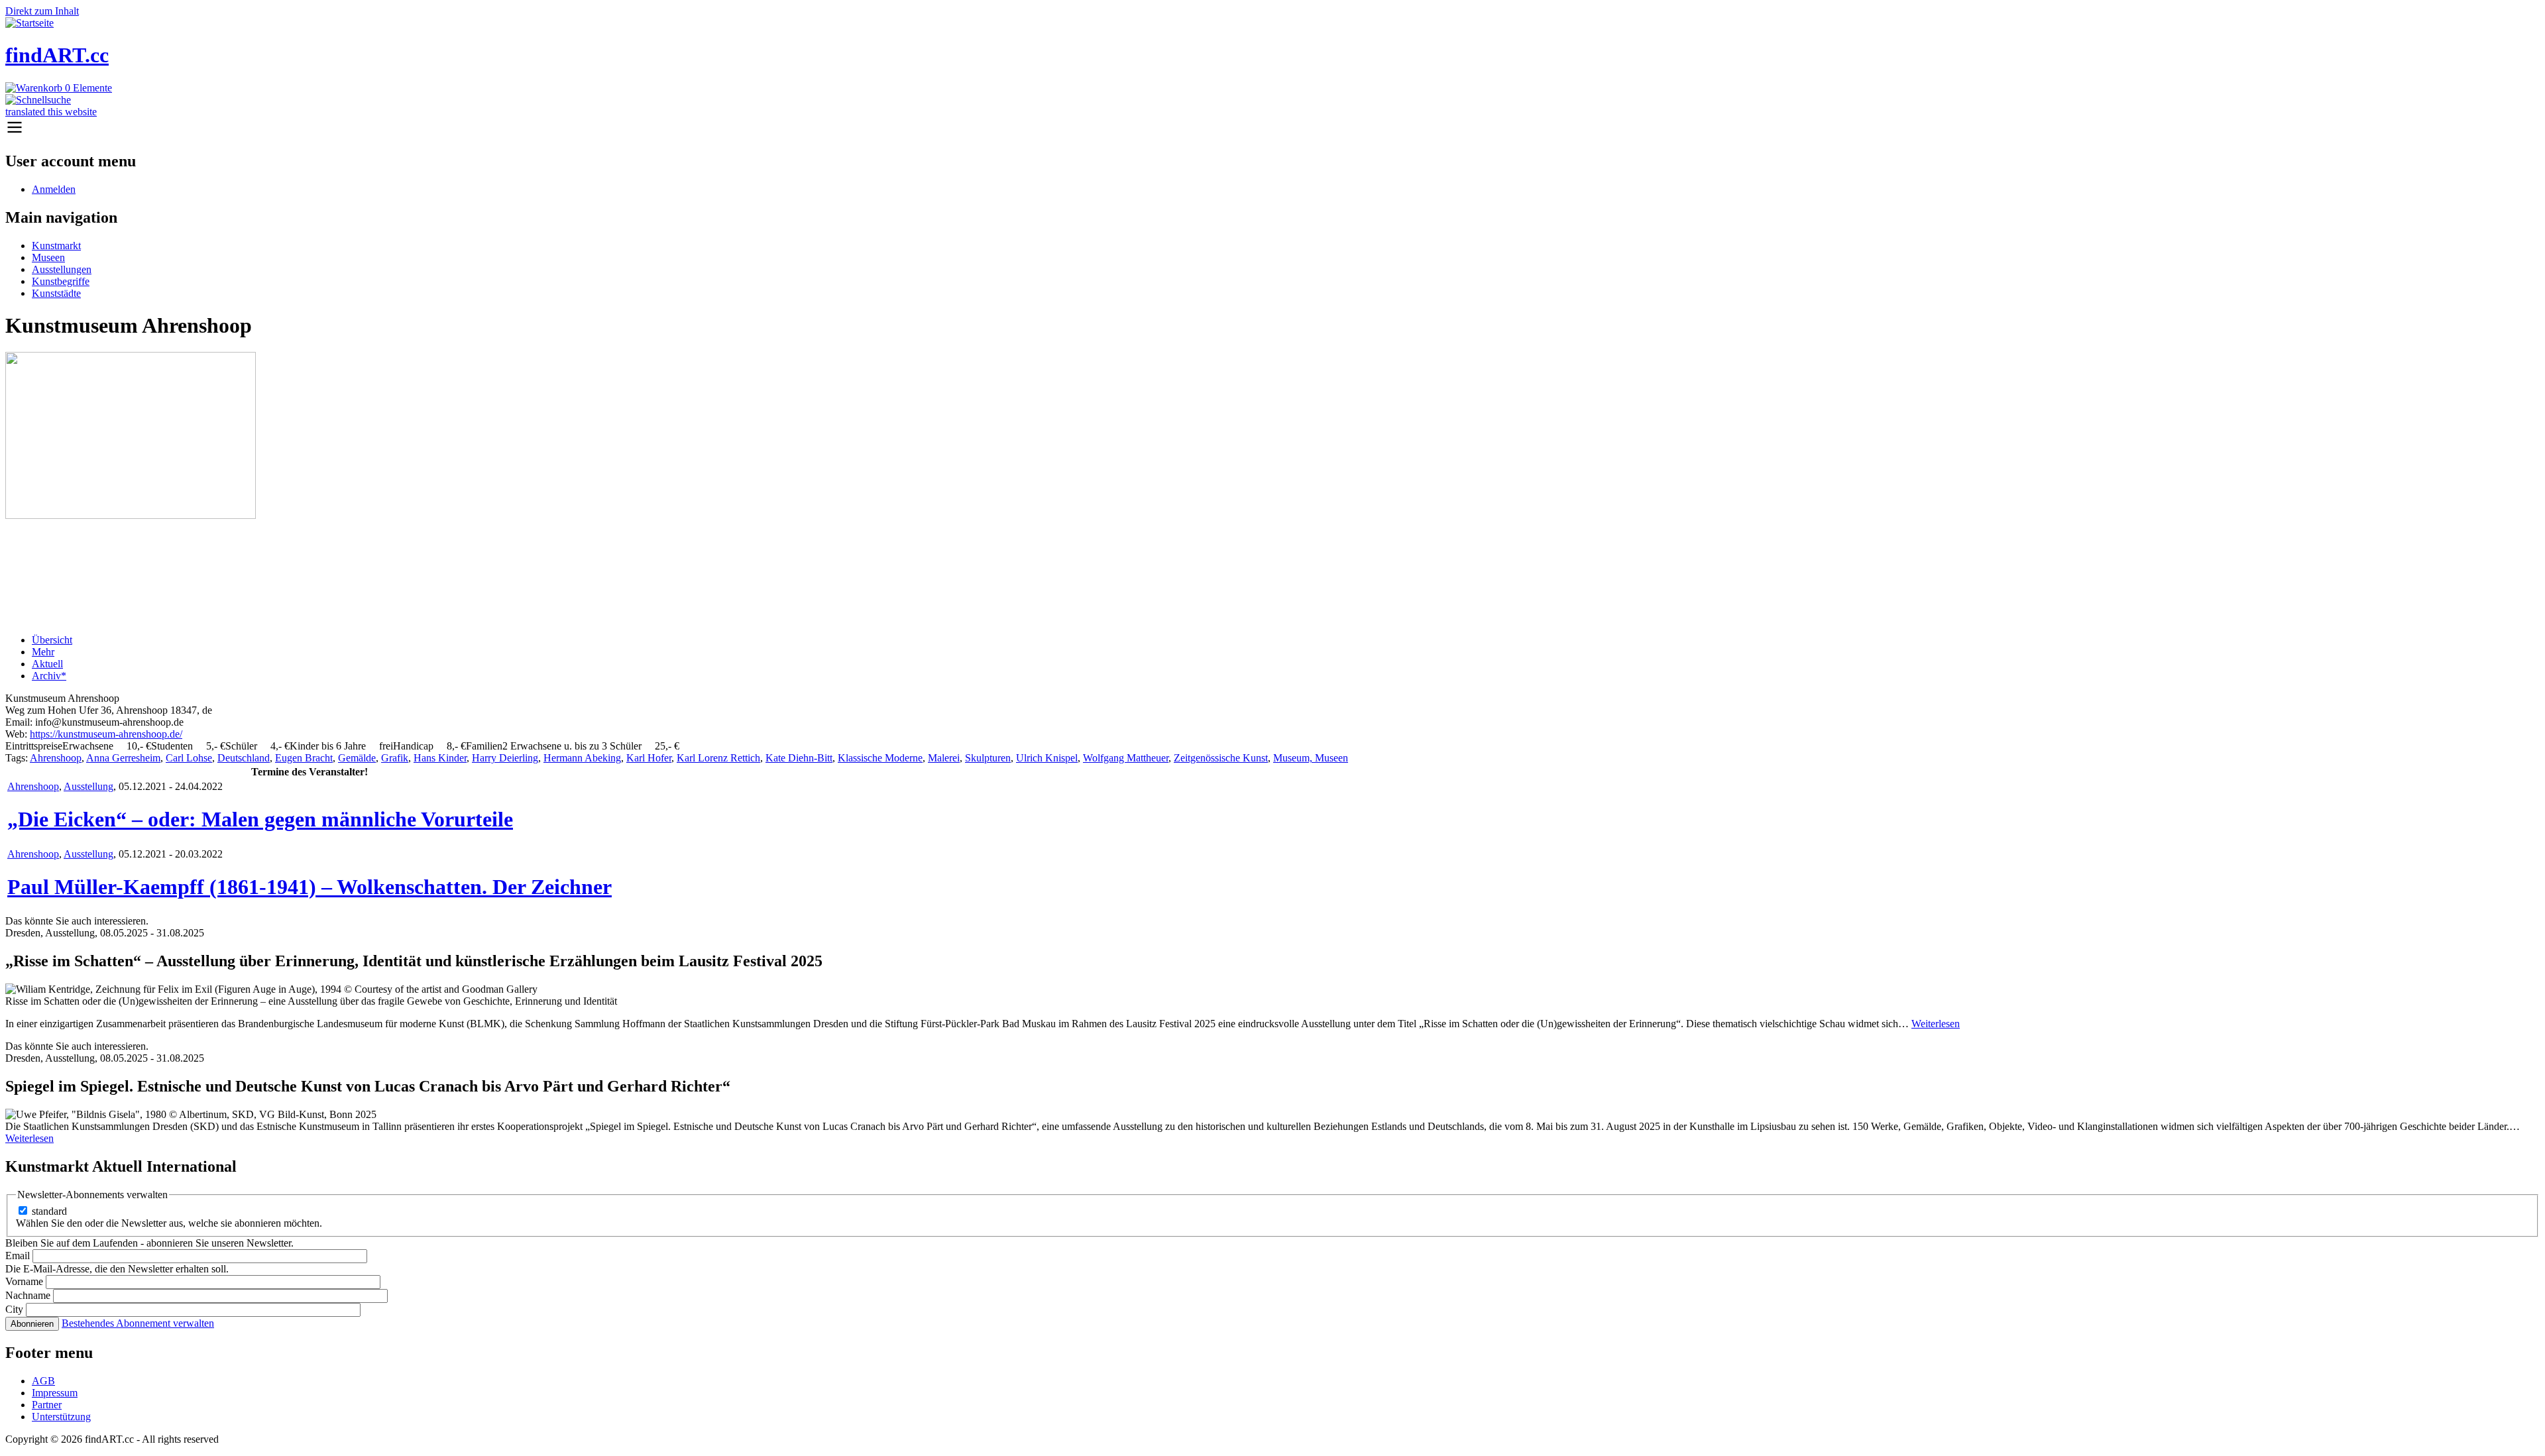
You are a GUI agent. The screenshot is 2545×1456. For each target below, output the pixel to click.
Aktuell (47, 664)
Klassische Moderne (880, 758)
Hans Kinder (440, 758)
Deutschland (244, 758)
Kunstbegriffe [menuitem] (61, 281)
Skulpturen (988, 758)
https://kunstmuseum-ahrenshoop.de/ (106, 734)
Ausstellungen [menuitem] (62, 269)
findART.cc (57, 55)
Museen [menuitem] (48, 257)
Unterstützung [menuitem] (61, 1417)
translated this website (51, 112)
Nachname (28, 1295)
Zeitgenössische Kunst (1221, 758)
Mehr (43, 652)
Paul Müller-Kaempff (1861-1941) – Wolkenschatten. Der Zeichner (310, 887)
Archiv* (49, 676)
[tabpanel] (1272, 722)
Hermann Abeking (582, 758)
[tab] (1286, 640)
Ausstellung (88, 786)
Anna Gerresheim (123, 758)
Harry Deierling (505, 758)
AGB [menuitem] (43, 1381)
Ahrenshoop (56, 758)
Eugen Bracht (304, 758)
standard (49, 1211)
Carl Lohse (189, 758)
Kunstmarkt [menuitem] (56, 246)
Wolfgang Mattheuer (1126, 758)
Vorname (24, 1281)
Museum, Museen (1311, 758)
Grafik (395, 758)
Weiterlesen (1936, 1024)
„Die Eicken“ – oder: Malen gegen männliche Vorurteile (260, 819)
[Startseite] (29, 23)
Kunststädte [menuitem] (56, 293)
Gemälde (357, 758)
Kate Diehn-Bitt (799, 758)
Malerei (944, 758)
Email (18, 1256)
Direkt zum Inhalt (42, 11)
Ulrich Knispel (1047, 758)
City (14, 1309)
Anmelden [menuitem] (54, 189)
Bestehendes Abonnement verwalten (138, 1323)
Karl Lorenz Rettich (718, 758)
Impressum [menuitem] (55, 1393)
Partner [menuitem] (47, 1405)
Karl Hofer (649, 758)
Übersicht (52, 640)
